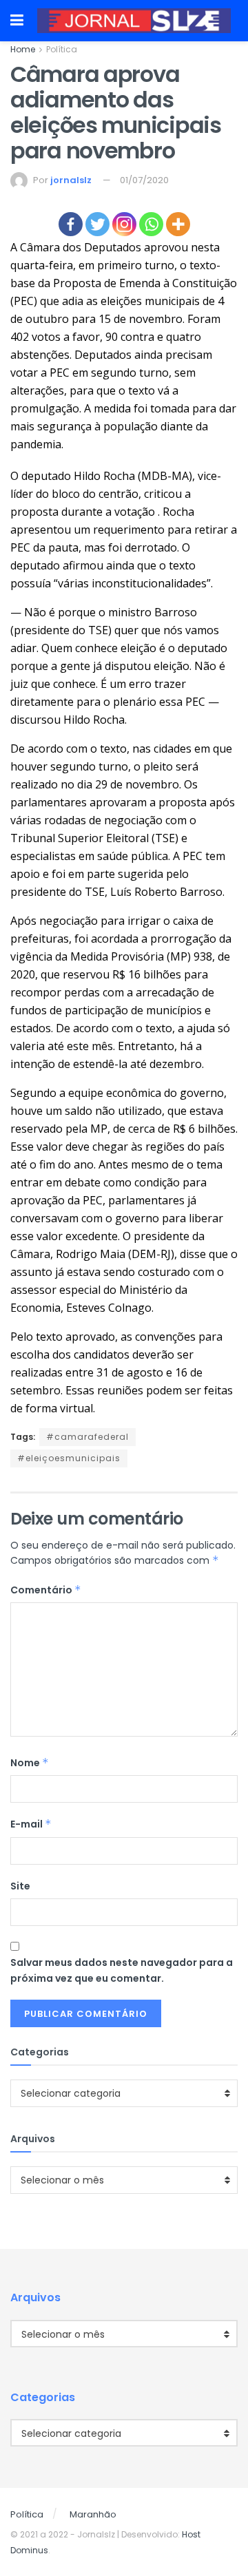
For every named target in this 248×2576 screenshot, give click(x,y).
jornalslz (71, 180)
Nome (30, 1763)
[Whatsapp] (151, 224)
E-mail (31, 1824)
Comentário (46, 1590)
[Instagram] (124, 224)
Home (23, 49)
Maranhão (93, 2514)
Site (20, 1886)
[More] (178, 224)
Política (62, 49)
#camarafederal (87, 1437)
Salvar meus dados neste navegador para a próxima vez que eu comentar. (122, 1970)
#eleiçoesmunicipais (69, 1458)
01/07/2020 (144, 180)
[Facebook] (71, 224)
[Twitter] (97, 224)
